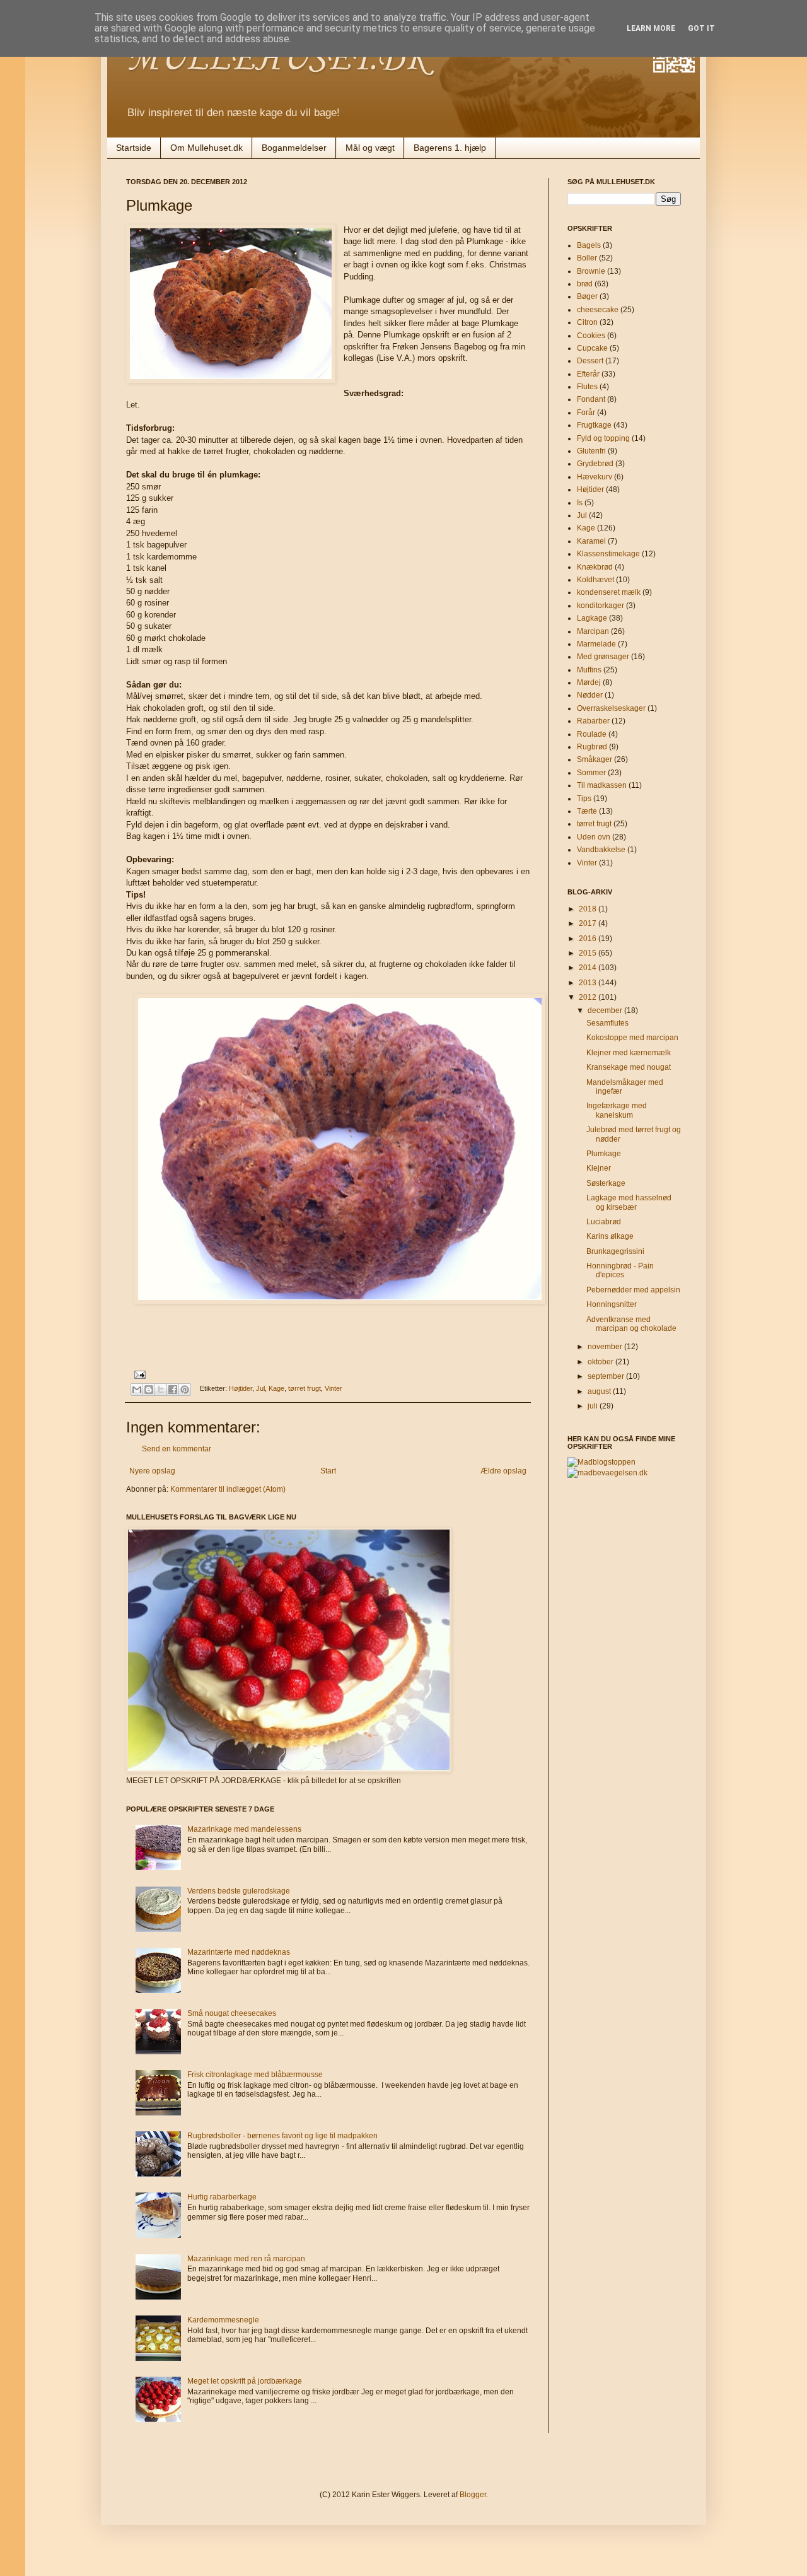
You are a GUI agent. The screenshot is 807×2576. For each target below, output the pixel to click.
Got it (701, 28)
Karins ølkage (610, 1236)
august (600, 1391)
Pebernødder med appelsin (633, 1290)
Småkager (595, 759)
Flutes (587, 387)
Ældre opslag (503, 1471)
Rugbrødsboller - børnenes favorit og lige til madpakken (282, 2136)
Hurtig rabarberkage (222, 2197)
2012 (589, 997)
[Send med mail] (137, 1390)
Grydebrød (595, 464)
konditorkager (601, 606)
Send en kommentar (177, 1449)
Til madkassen (602, 785)
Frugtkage (594, 425)
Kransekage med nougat (629, 1067)
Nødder (590, 695)
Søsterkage (606, 1183)
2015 (589, 953)
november (606, 1347)
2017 (589, 923)
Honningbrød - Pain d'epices (620, 1270)
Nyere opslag (152, 1471)
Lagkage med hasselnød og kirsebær (629, 1202)
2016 (589, 939)
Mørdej (589, 682)
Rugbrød (592, 747)
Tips (584, 799)
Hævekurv (595, 477)
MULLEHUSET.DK (277, 60)
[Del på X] (161, 1390)
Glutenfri (591, 451)
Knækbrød (595, 567)
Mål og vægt (370, 148)
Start (328, 1471)
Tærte (587, 811)
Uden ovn (594, 837)
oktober (601, 1362)
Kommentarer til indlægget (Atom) (228, 1489)
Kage (276, 1389)
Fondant (591, 399)
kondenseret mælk (609, 592)
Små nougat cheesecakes (232, 2013)
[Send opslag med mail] (138, 1374)
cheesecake (598, 310)
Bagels (589, 245)
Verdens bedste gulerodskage (239, 1891)
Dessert (590, 361)
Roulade (592, 734)
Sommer (591, 773)
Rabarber (593, 721)
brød (585, 284)
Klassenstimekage (608, 554)
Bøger (587, 296)
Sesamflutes (607, 1023)
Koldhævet (595, 580)
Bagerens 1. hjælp (450, 148)
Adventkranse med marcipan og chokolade (631, 1324)
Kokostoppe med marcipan (632, 1038)
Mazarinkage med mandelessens (244, 1829)
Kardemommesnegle (223, 2320)
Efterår (588, 374)
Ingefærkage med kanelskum (617, 1110)
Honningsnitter (612, 1304)
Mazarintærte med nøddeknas (239, 1952)
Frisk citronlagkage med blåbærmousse (255, 2075)
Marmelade (596, 644)
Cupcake (592, 348)
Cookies (591, 336)
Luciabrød (604, 1222)
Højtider (241, 1389)
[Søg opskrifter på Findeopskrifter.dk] (601, 1462)
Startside (134, 148)
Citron (587, 322)
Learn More (651, 28)
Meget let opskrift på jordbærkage (245, 2381)
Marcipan (593, 631)
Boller (587, 258)
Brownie (591, 271)
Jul (260, 1389)
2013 (589, 983)
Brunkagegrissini (615, 1251)
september (607, 1376)
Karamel (591, 541)
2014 (589, 968)
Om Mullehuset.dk (206, 148)
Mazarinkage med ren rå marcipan (246, 2259)
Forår (586, 413)
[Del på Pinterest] (185, 1390)
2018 (589, 909)
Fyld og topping (603, 438)
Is (580, 503)
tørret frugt (305, 1389)
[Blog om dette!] (149, 1390)
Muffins (589, 670)
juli (594, 1406)
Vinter (334, 1389)
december (606, 1010)
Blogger (473, 2495)
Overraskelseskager (611, 708)
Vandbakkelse (601, 850)
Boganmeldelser (294, 148)
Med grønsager (603, 657)
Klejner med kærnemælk (629, 1053)
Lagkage (592, 618)
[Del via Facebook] (173, 1390)
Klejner (599, 1168)
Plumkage (604, 1154)
